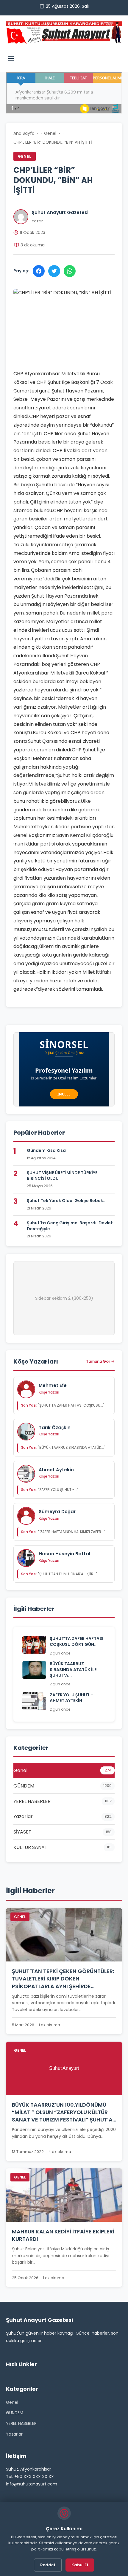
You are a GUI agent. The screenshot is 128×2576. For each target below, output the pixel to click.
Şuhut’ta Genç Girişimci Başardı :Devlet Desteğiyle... (70, 1226)
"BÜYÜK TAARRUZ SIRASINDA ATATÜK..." (63, 1447)
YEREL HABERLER (21, 2423)
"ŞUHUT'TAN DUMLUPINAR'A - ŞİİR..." (59, 1574)
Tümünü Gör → (100, 1361)
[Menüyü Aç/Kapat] (11, 60)
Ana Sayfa (24, 133)
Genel (50, 133)
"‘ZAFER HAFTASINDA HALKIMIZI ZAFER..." (63, 1532)
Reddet (48, 2565)
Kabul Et (80, 2565)
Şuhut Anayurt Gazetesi (60, 212)
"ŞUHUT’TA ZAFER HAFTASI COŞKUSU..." (63, 1405)
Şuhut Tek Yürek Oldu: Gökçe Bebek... (67, 1201)
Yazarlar (14, 2434)
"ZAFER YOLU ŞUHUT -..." (50, 1490)
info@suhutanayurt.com (32, 2484)
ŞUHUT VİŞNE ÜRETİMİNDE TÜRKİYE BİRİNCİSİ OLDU (62, 1176)
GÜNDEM (15, 2413)
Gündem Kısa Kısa (46, 1150)
